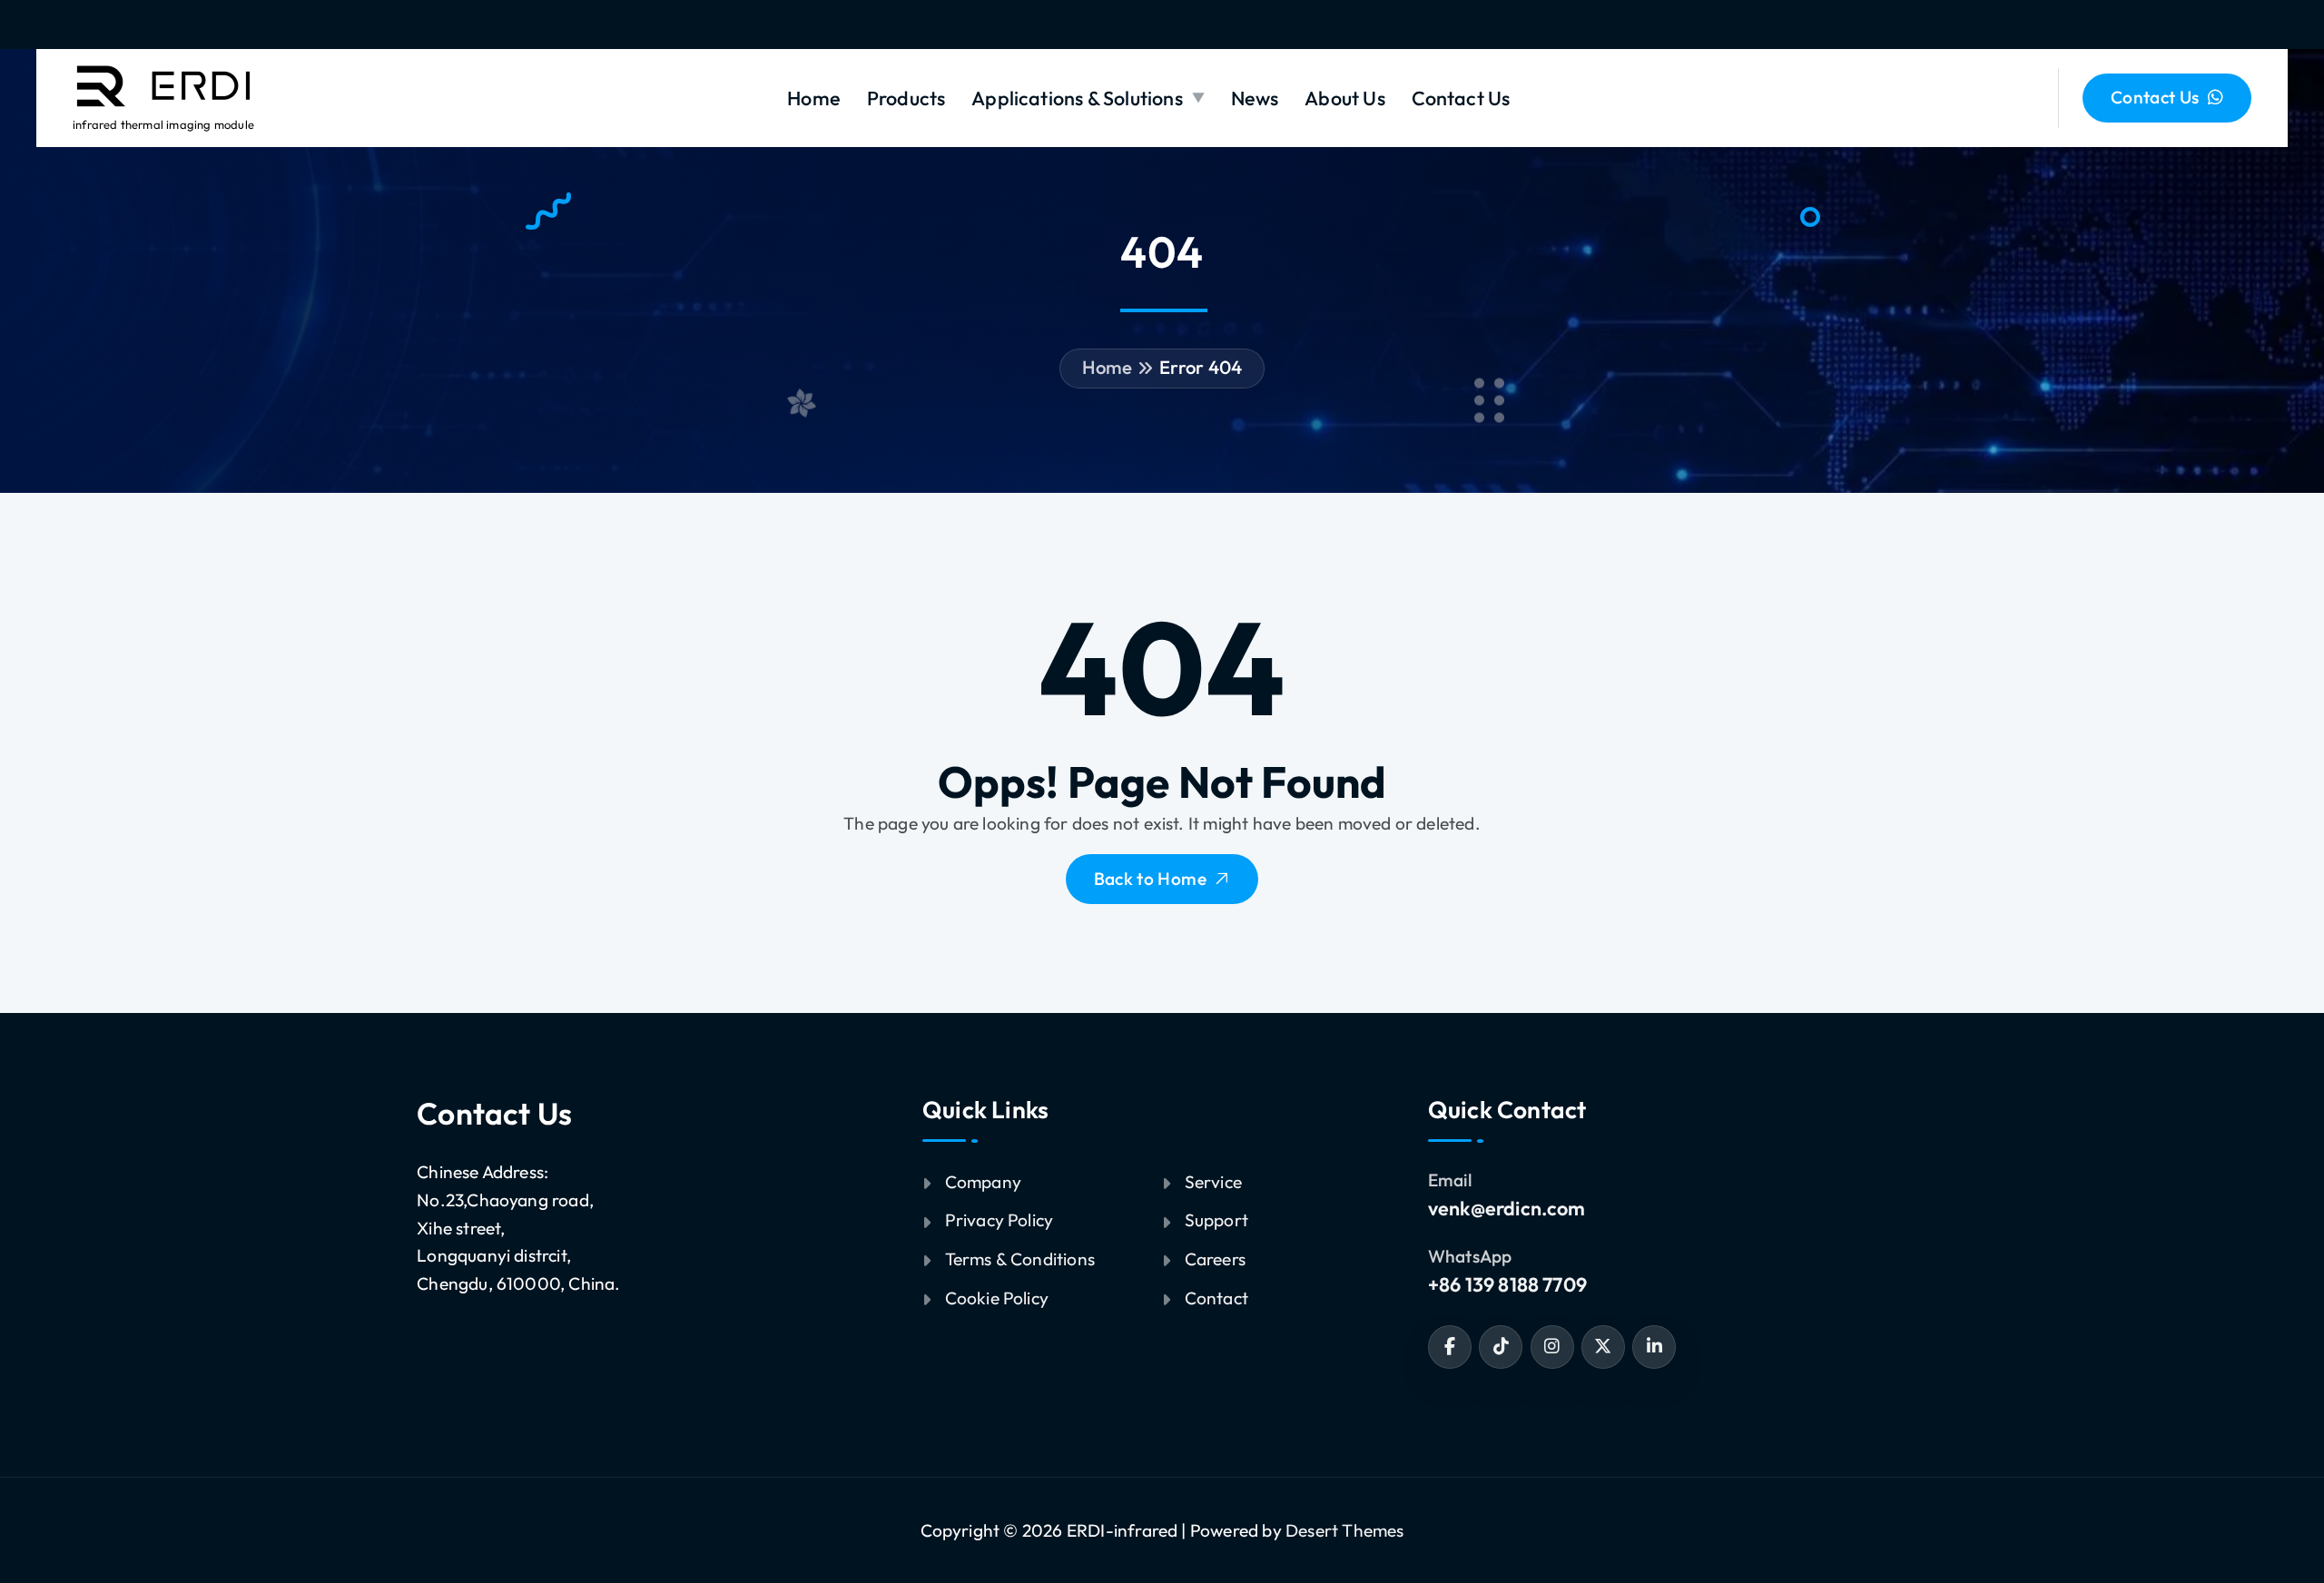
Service (1213, 1182)
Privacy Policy (1000, 1220)
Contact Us (1461, 98)
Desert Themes (1345, 1530)
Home (814, 98)
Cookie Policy (997, 1298)
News (1255, 98)
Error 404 (1201, 367)
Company (983, 1182)
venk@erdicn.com (1507, 1208)
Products (906, 98)
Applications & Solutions (1077, 98)
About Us (1345, 98)
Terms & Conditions (1020, 1259)
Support (1216, 1220)
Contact (1216, 1298)
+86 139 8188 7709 (1507, 1284)
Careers (1215, 1259)
